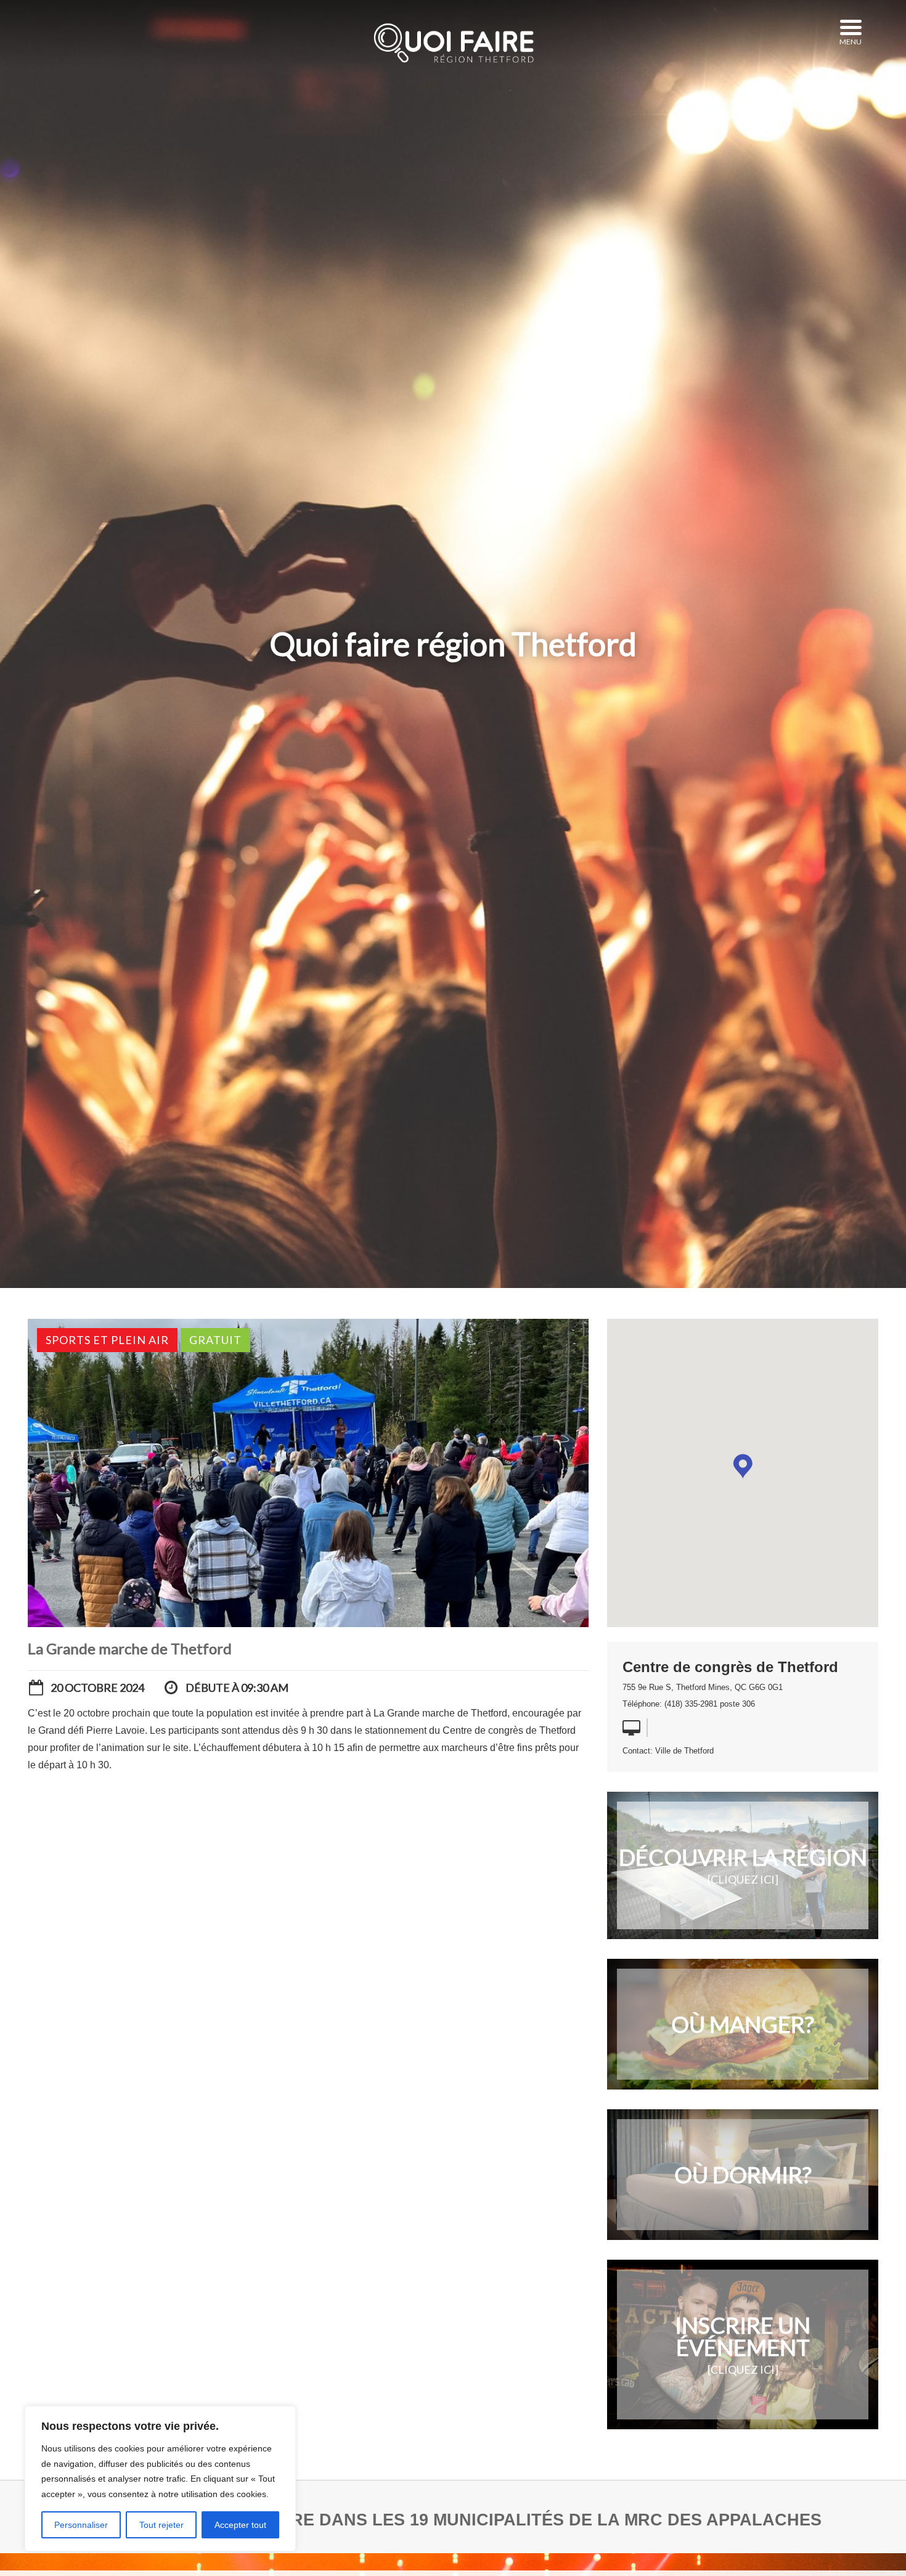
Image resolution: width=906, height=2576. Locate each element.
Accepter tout (240, 2525)
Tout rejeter (161, 2525)
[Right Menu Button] (851, 28)
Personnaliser (81, 2525)
